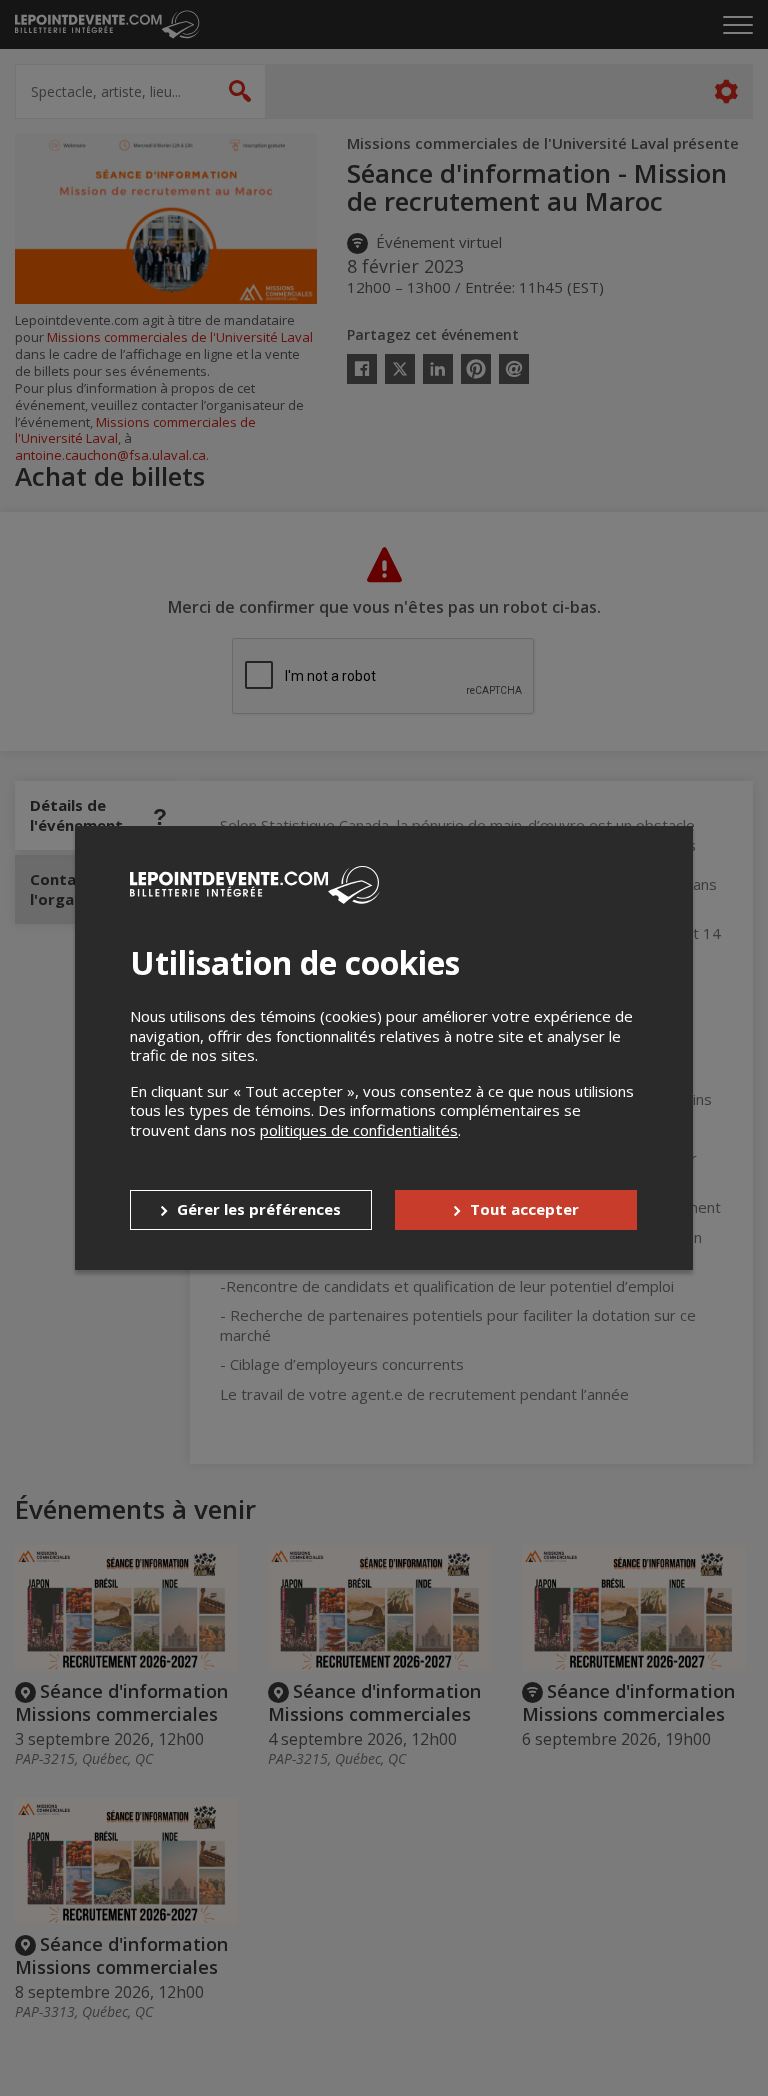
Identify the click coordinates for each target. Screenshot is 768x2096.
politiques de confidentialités (359, 1130)
